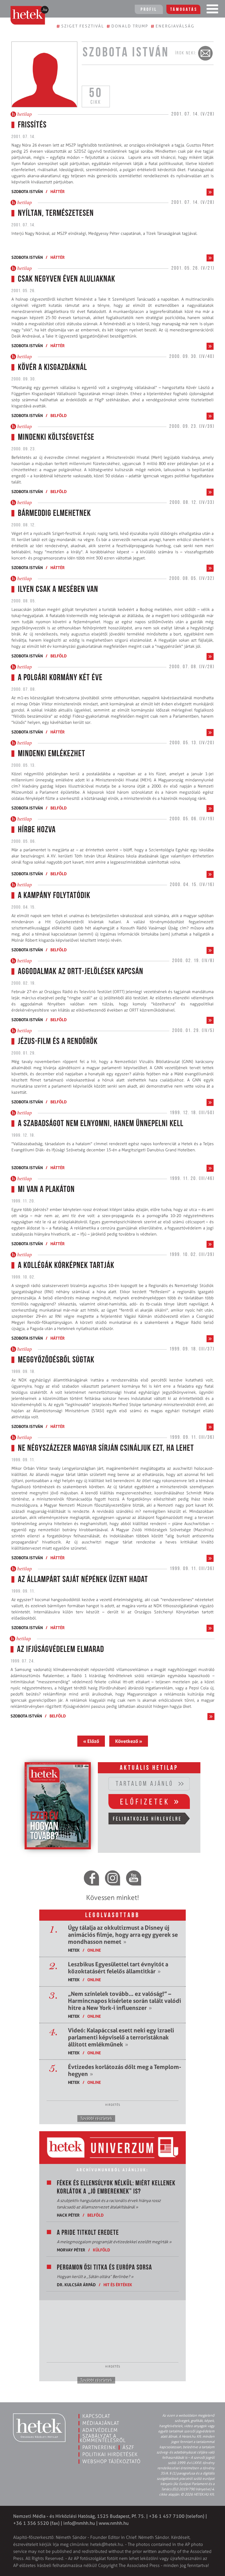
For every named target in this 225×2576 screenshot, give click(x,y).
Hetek (74, 1950)
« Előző (91, 1741)
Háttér (58, 191)
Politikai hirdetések (110, 2454)
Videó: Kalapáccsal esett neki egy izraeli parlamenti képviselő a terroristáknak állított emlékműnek (121, 2037)
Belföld (59, 415)
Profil (149, 10)
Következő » (129, 1741)
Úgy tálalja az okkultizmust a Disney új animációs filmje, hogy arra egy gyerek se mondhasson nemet (123, 1935)
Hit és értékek (118, 2285)
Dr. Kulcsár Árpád (76, 2285)
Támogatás (184, 10)
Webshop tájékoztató (111, 2461)
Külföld (102, 2250)
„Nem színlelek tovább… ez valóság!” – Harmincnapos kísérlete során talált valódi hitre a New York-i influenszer (125, 2001)
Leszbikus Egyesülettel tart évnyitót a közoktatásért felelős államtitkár (118, 1968)
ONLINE (94, 1950)
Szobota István (27, 191)
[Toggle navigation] (212, 10)
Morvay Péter (71, 2250)
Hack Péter (68, 2215)
